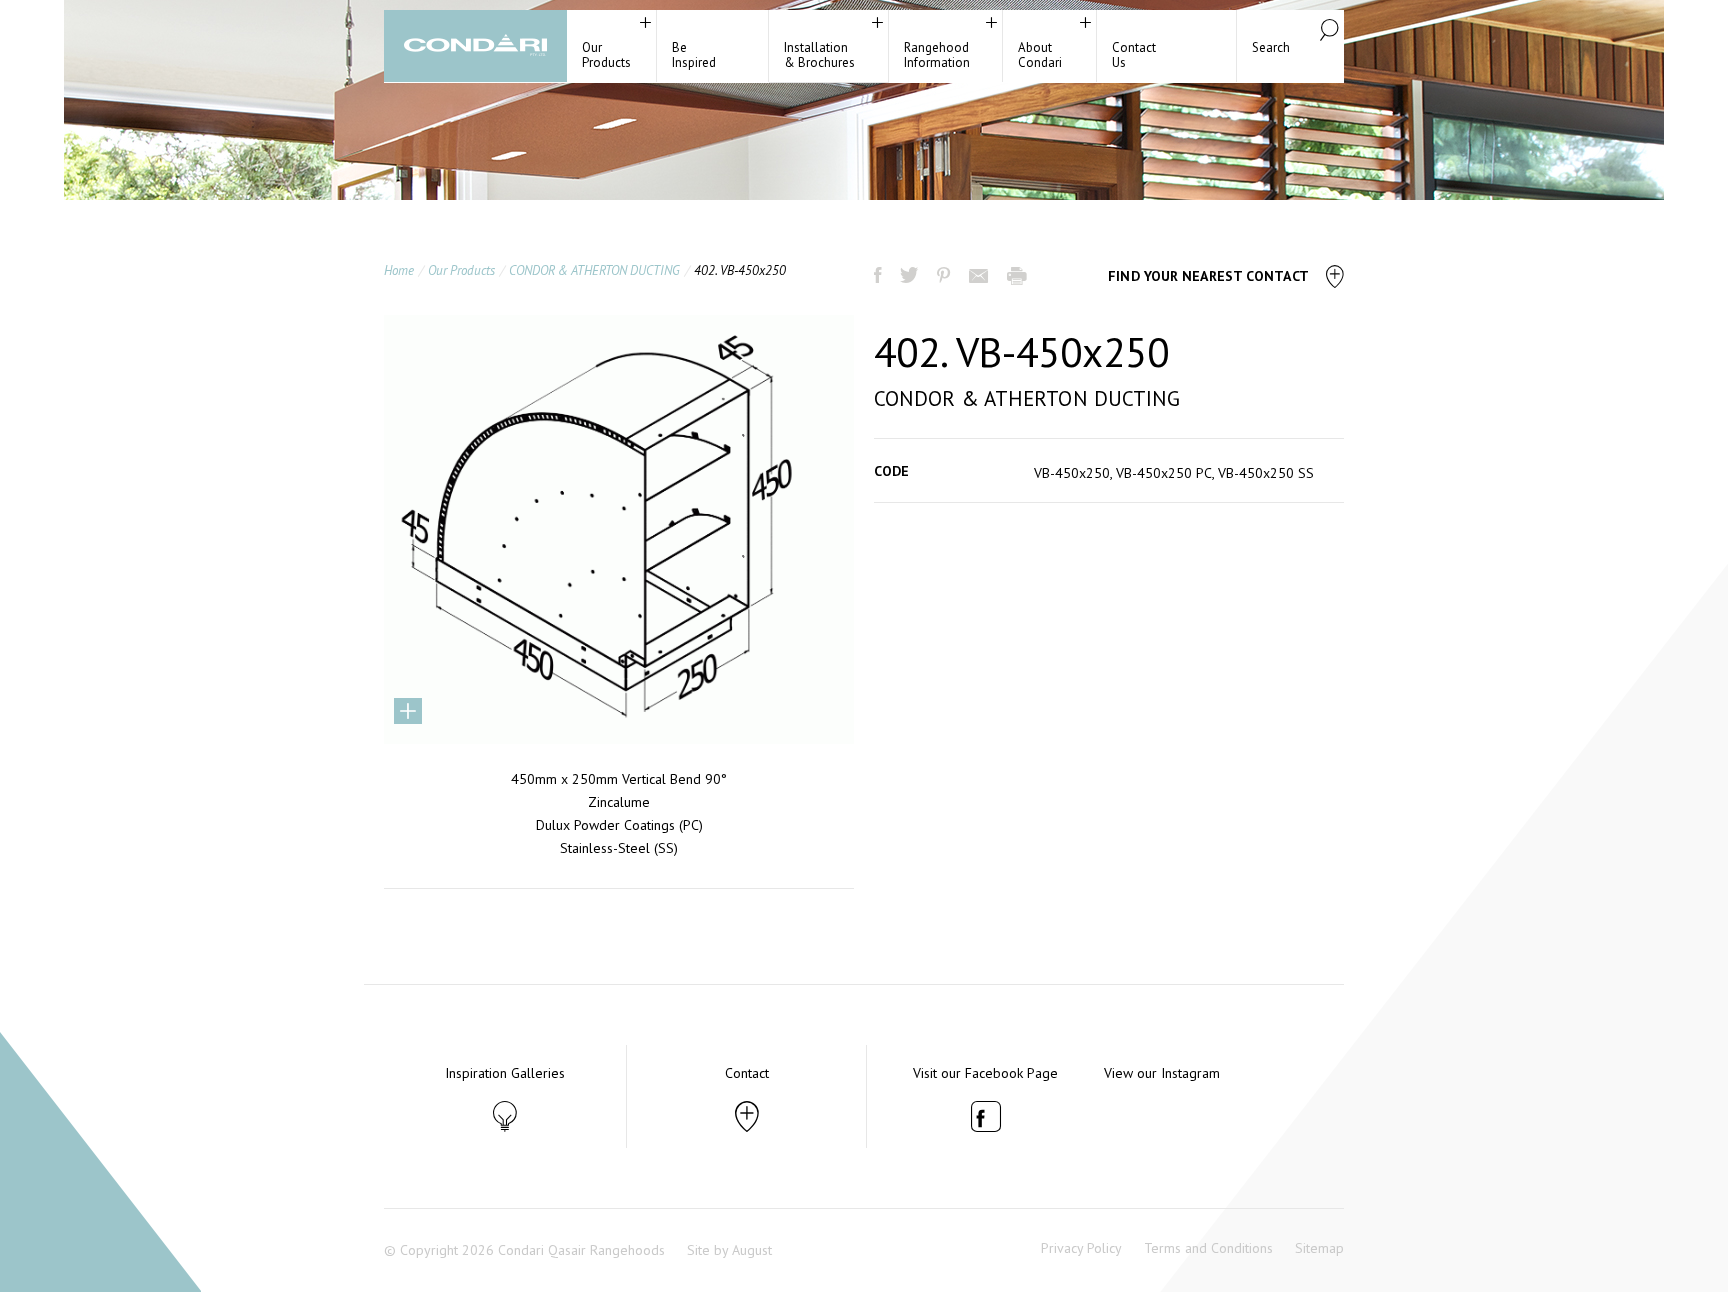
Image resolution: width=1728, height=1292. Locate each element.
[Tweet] (911, 277)
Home (399, 270)
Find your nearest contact (1210, 276)
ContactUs (1134, 55)
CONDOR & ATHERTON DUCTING (594, 270)
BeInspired (694, 55)
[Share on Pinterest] (945, 277)
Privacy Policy (1081, 1248)
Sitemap (1319, 1248)
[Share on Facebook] (879, 277)
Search (1271, 47)
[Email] (980, 278)
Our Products (461, 270)
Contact (747, 1073)
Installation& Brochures (819, 55)
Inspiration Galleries (505, 1073)
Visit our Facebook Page (985, 1073)
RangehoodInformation (937, 55)
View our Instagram (1162, 1073)
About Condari (1040, 55)
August (752, 1250)
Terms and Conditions (1208, 1248)
